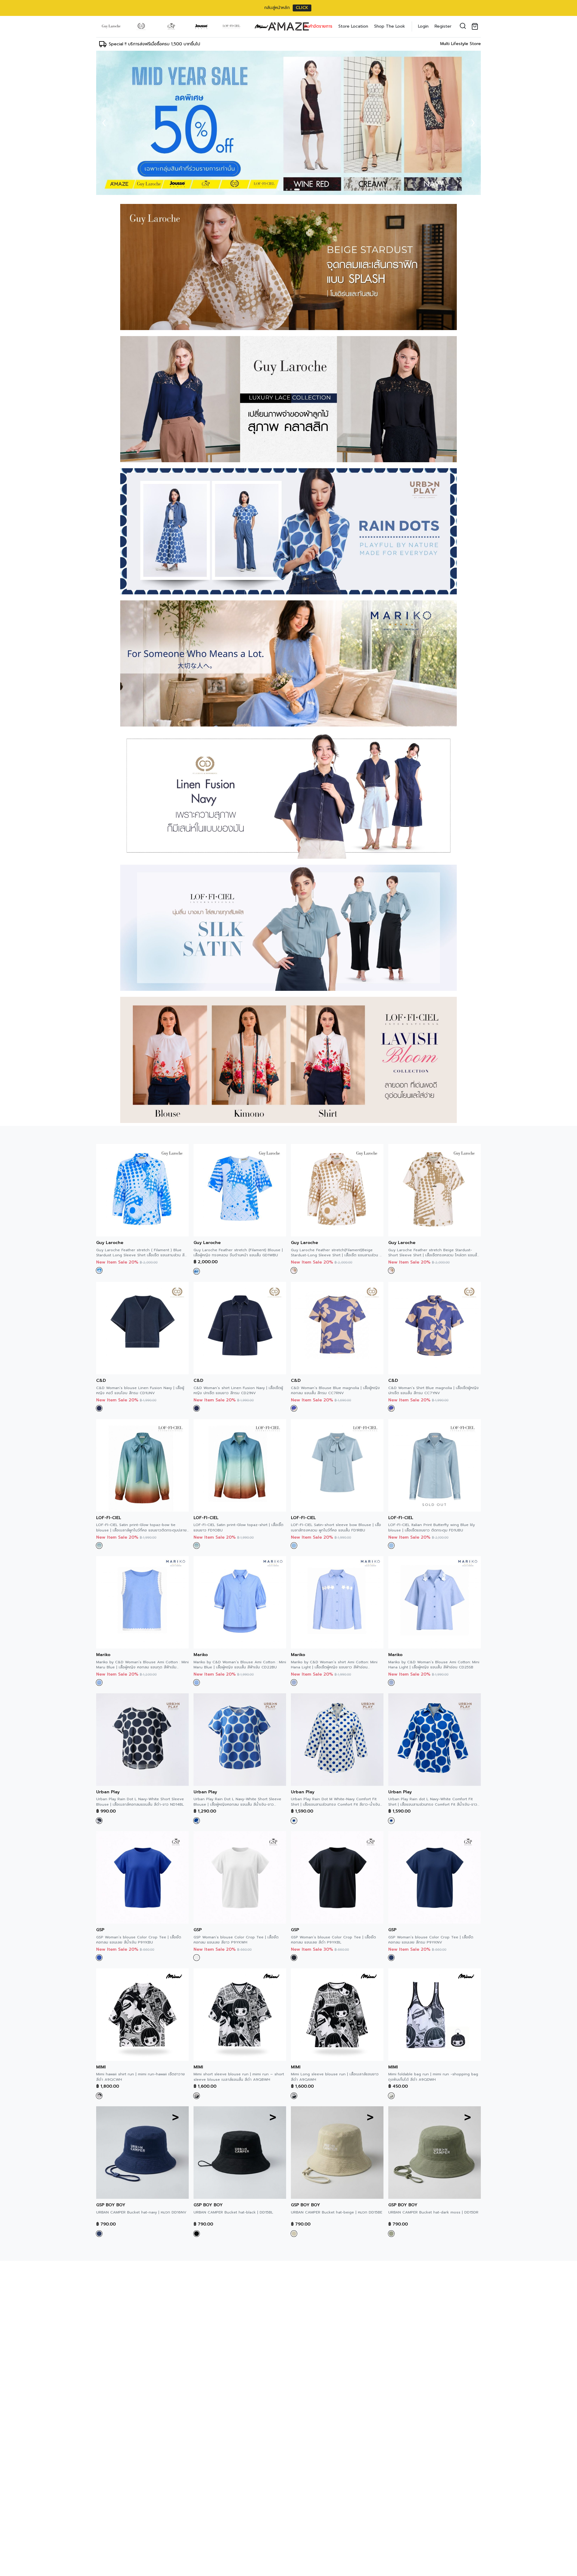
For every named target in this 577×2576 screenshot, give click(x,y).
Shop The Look (390, 26)
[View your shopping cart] (476, 26)
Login (423, 26)
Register (443, 26)
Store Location (353, 26)
